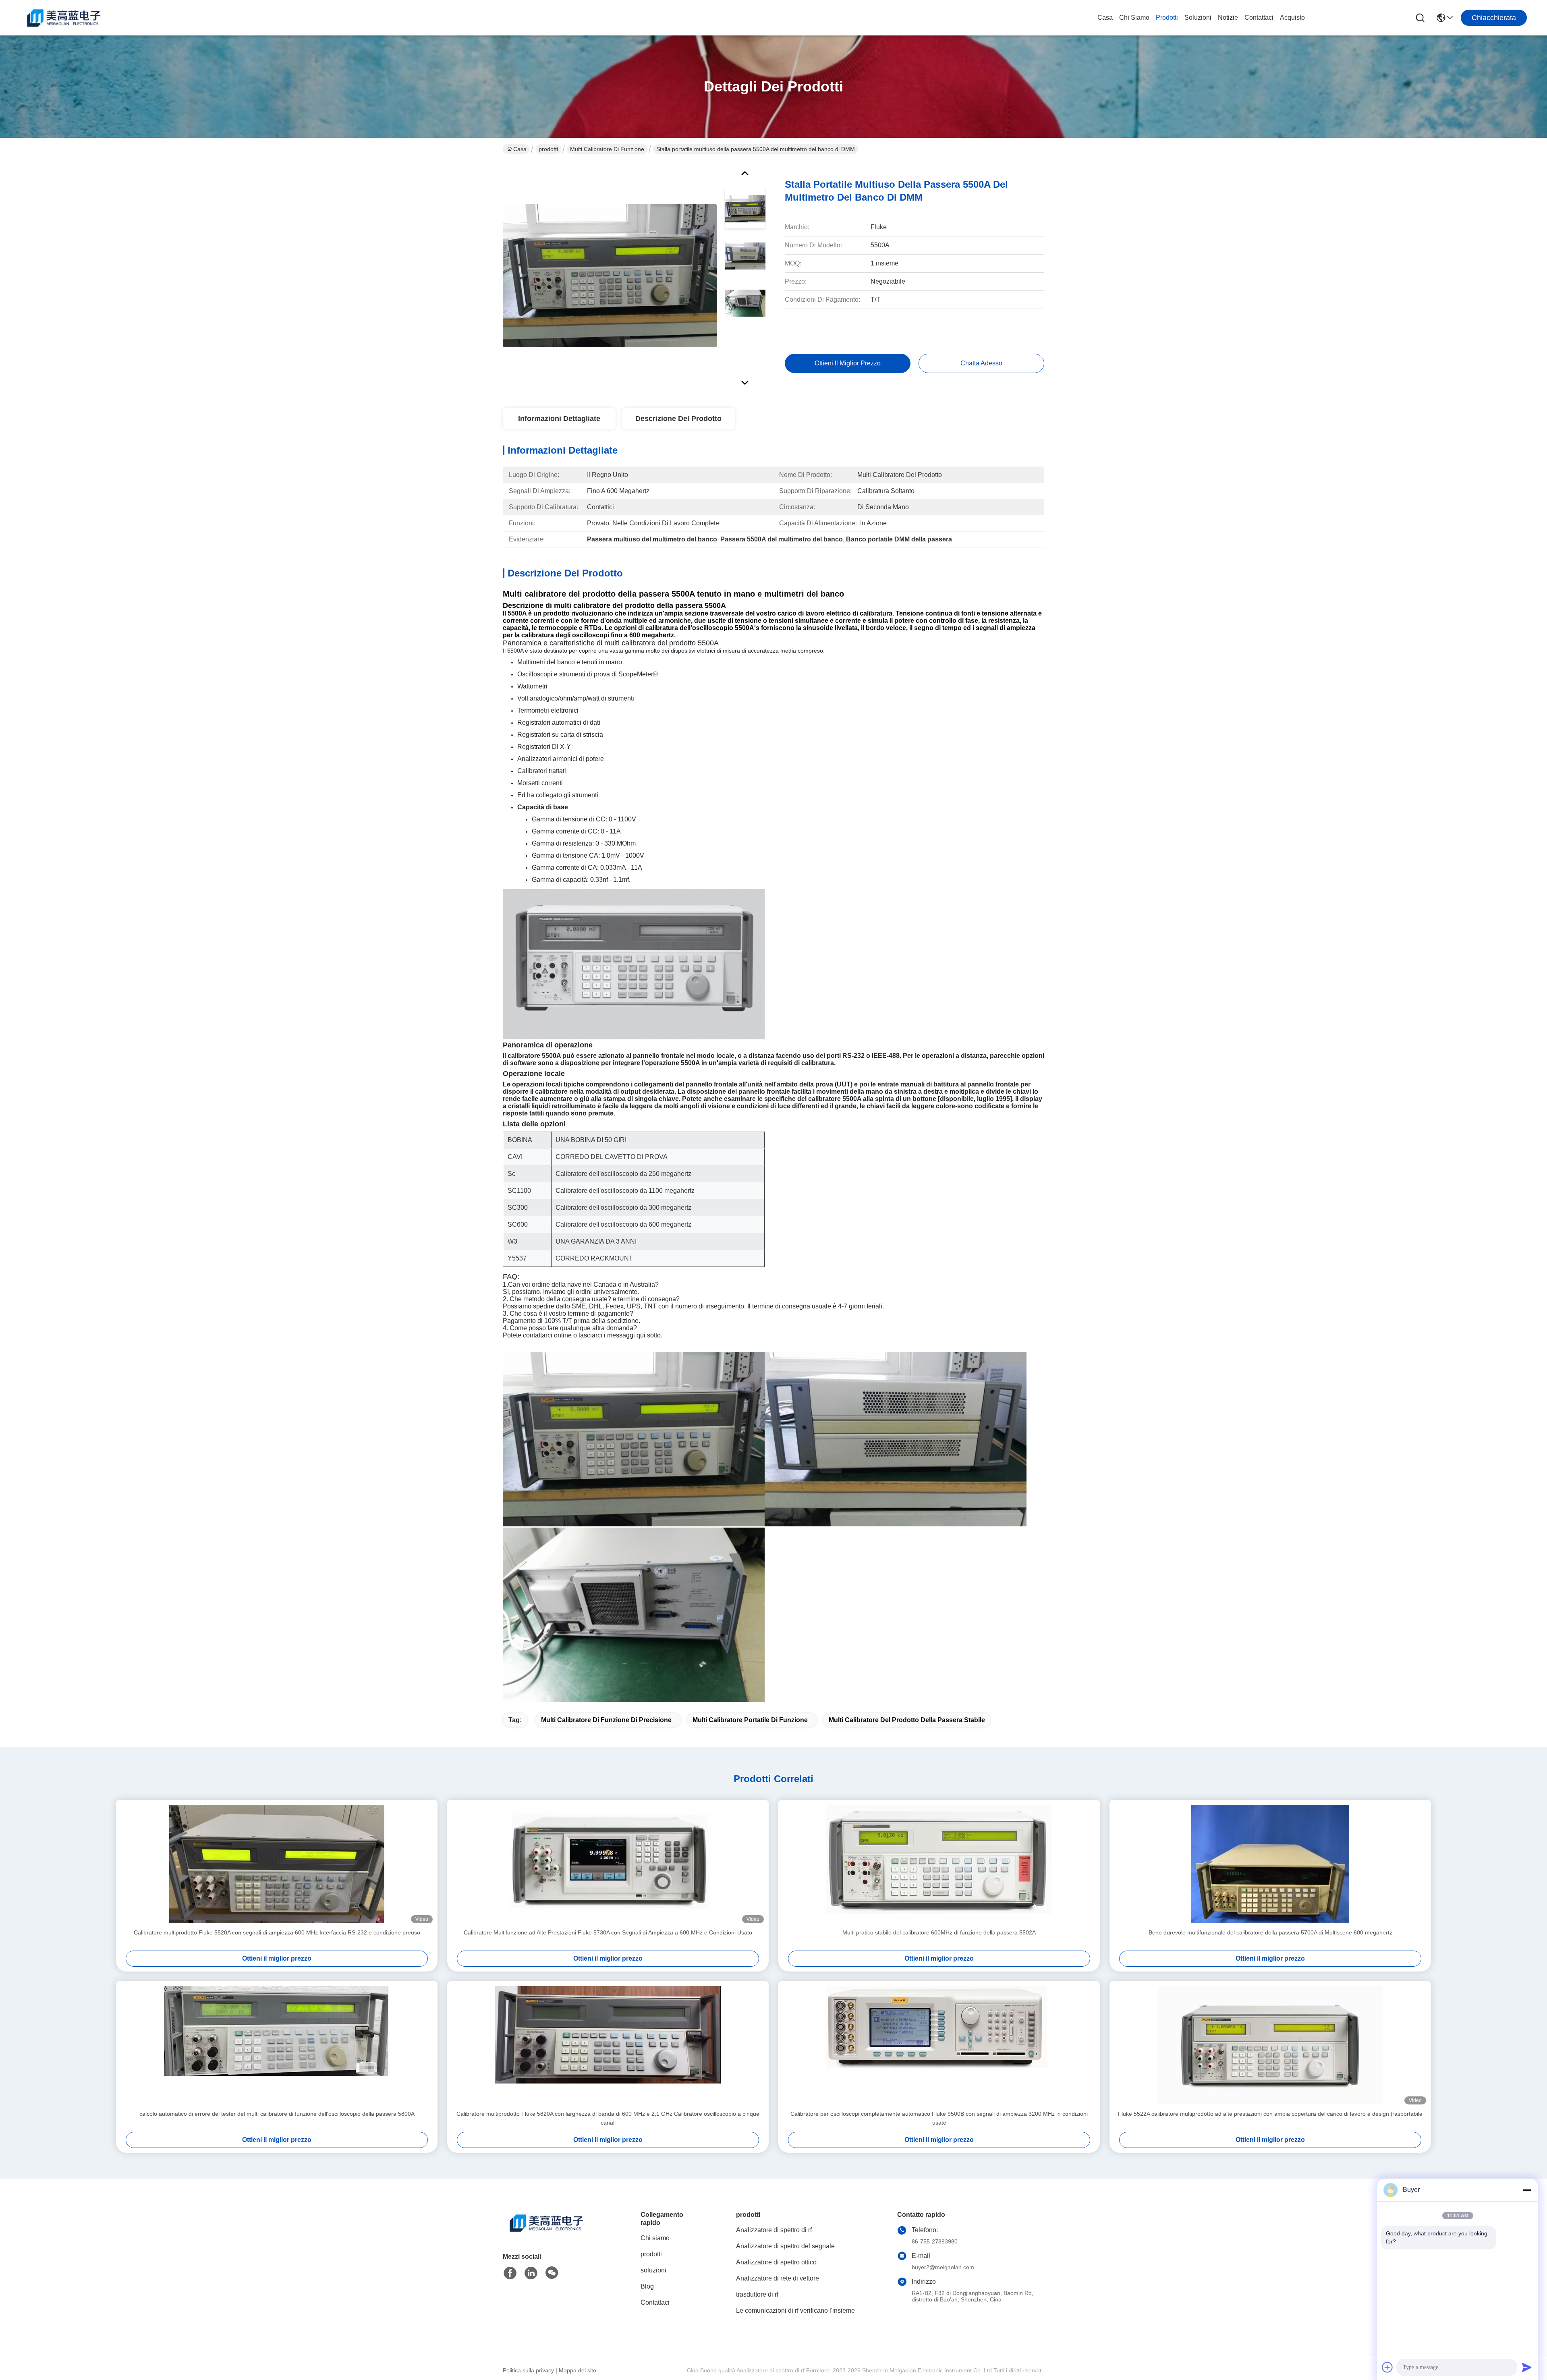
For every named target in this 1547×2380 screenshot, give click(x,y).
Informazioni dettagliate (559, 419)
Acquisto (1292, 18)
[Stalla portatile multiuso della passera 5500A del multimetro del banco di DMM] (610, 276)
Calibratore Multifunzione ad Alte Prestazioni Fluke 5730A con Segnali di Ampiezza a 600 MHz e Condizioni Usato (608, 1932)
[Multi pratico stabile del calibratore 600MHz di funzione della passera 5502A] (939, 1864)
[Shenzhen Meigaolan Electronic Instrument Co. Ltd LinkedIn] (531, 2273)
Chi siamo (1134, 18)
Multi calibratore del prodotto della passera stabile (907, 1720)
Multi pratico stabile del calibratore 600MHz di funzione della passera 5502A (939, 1932)
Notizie (1228, 18)
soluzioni (1198, 18)
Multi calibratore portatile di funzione (750, 1720)
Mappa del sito (578, 2370)
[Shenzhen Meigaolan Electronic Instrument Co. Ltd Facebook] (510, 2273)
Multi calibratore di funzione (607, 149)
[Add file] (1387, 2367)
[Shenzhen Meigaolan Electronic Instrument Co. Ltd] (64, 18)
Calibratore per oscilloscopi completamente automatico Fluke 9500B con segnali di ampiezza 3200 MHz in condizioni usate (939, 2118)
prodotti (1167, 18)
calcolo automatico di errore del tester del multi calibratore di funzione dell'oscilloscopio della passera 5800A (277, 2114)
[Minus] (1527, 2190)
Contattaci (1259, 18)
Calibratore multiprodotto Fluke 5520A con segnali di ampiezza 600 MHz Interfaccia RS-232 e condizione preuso (277, 1932)
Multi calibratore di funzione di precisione (606, 1720)
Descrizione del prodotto (678, 419)
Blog (647, 2286)
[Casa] (547, 2233)
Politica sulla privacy (528, 2370)
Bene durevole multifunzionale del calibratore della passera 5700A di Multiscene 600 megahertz (1270, 1932)
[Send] (1527, 2367)
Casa (1105, 18)
